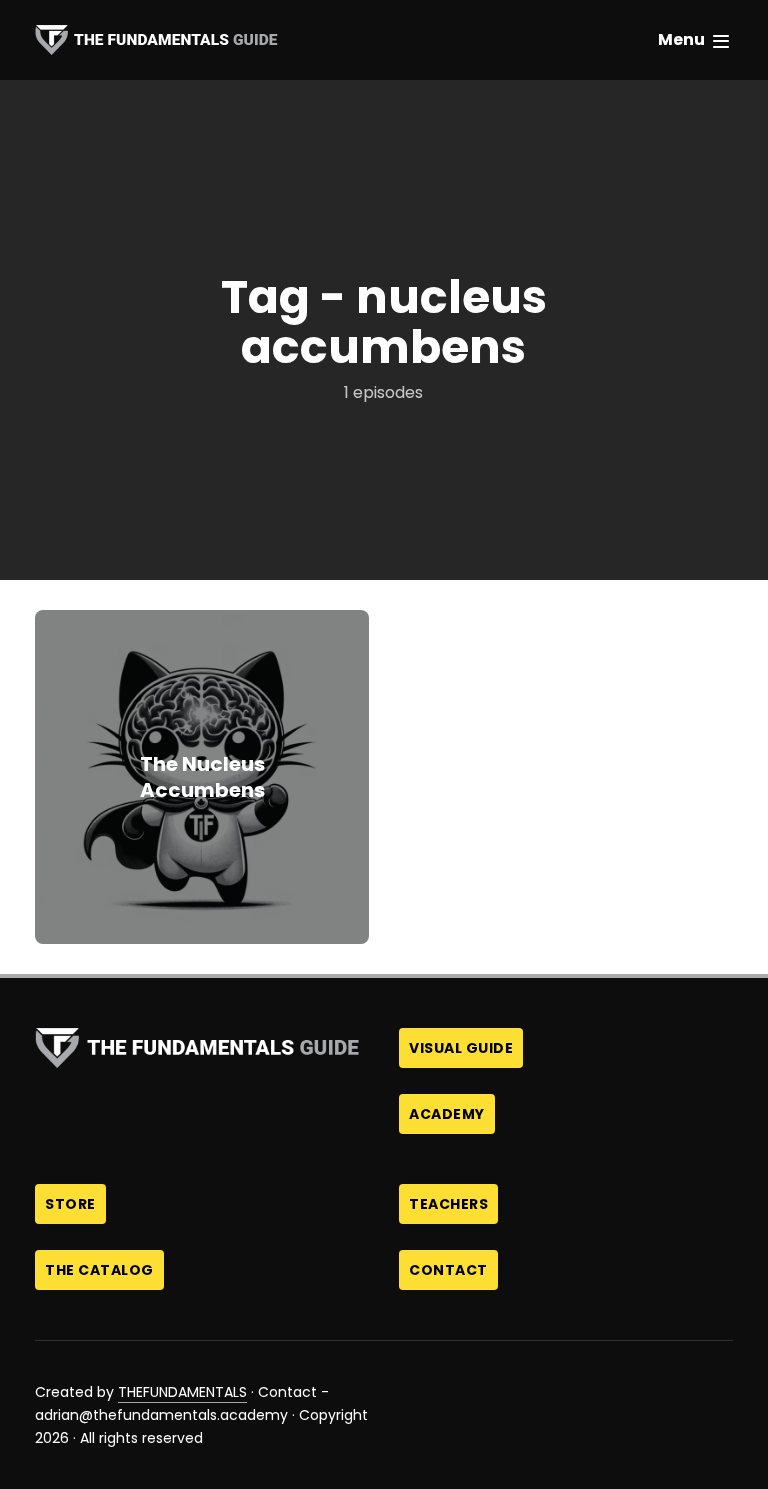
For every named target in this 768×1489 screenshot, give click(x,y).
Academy (447, 1114)
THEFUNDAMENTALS (182, 1392)
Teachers (448, 1204)
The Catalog (99, 1270)
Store (70, 1204)
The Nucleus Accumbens (202, 777)
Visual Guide (461, 1048)
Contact (448, 1270)
